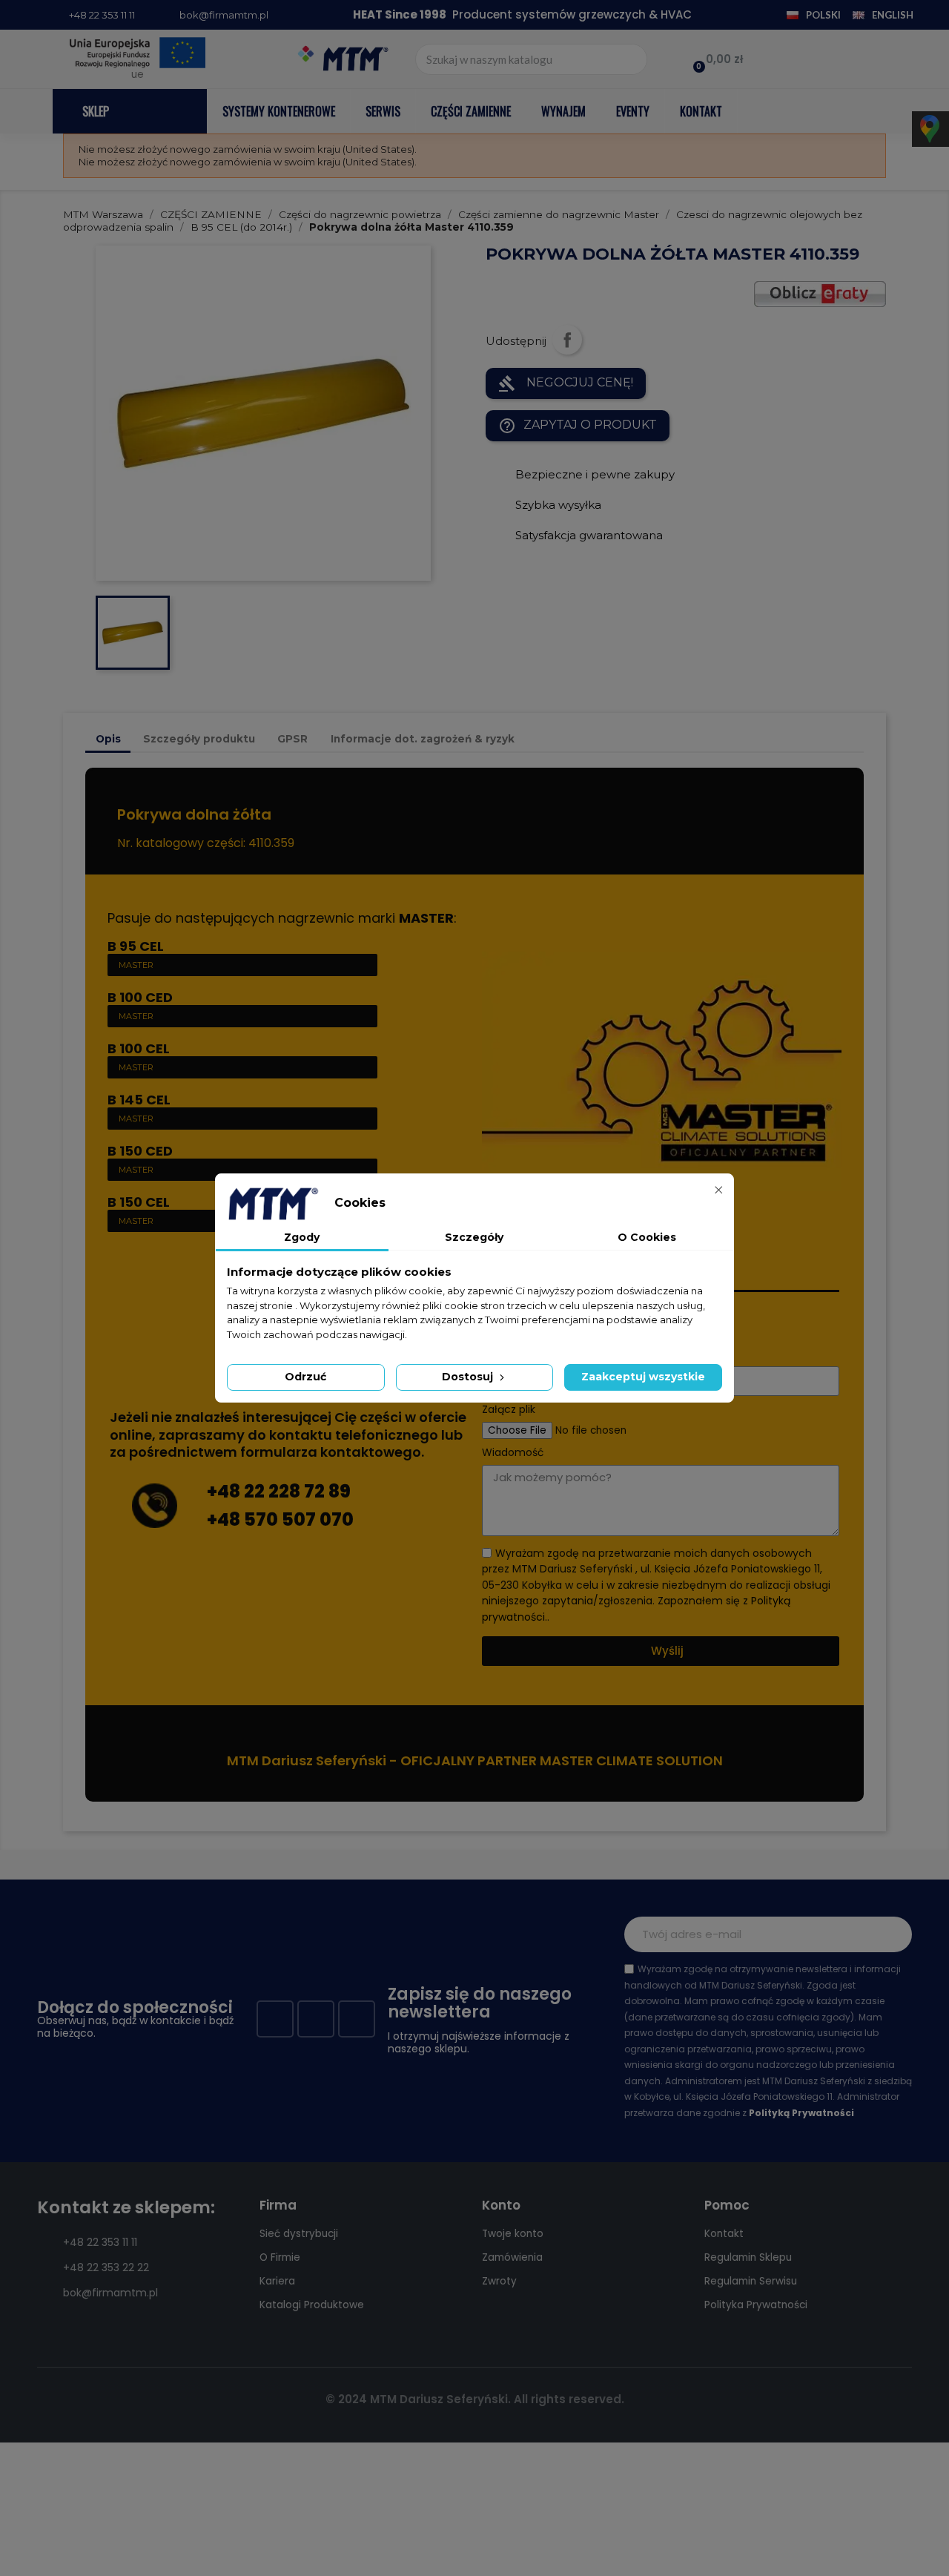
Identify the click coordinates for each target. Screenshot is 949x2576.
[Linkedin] (357, 2019)
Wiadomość (513, 1453)
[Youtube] (316, 2019)
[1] (893, 1934)
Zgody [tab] (302, 1237)
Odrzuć (305, 1377)
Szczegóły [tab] (474, 1237)
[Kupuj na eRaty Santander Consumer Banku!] (820, 293)
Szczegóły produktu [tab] (199, 739)
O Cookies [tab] (647, 1237)
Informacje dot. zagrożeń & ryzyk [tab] (423, 739)
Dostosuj (469, 1377)
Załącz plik (509, 1410)
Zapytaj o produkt (578, 426)
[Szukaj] (631, 59)
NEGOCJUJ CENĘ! (566, 383)
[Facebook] (275, 2019)
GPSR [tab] (292, 739)
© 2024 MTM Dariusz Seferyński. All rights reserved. (475, 2399)
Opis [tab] (108, 739)
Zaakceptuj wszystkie (643, 1377)
